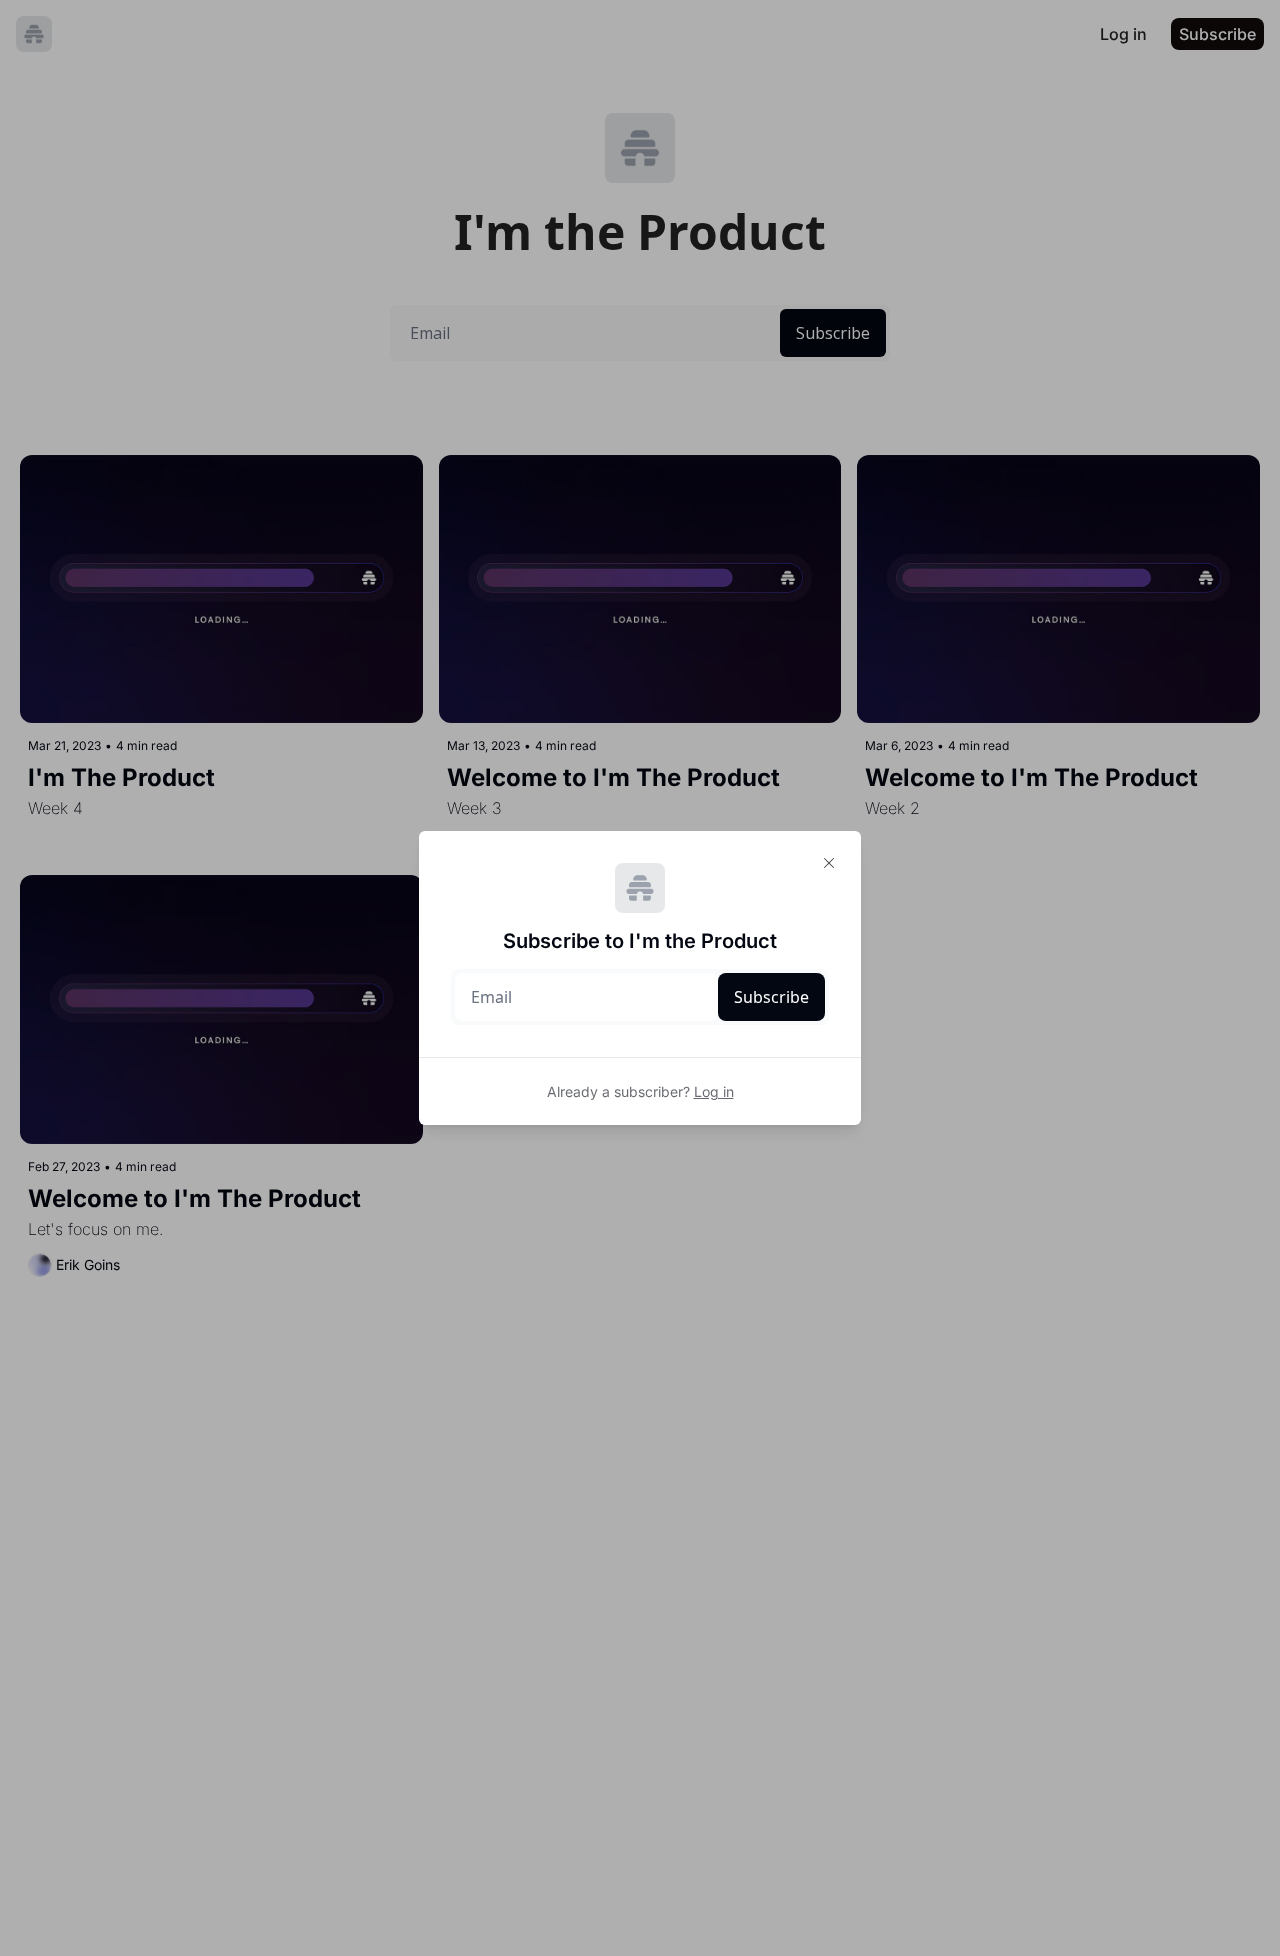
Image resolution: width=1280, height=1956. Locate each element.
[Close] (829, 863)
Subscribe (771, 997)
